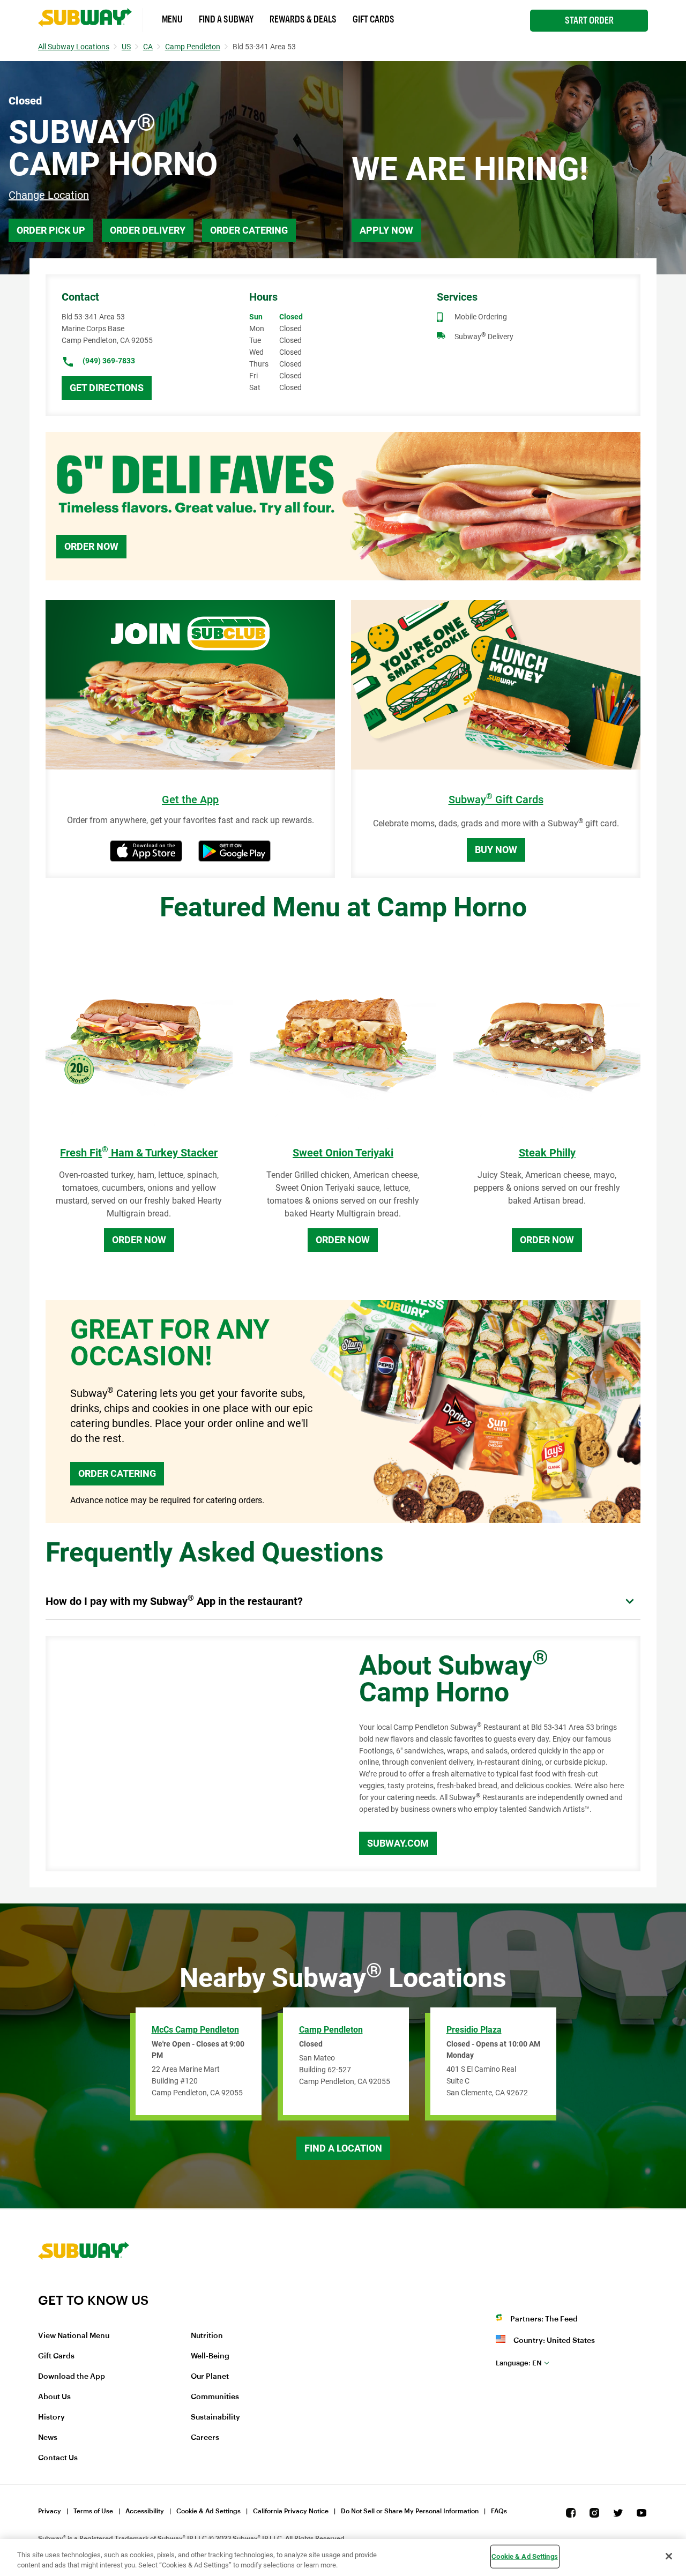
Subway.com (398, 1843)
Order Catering (249, 230)
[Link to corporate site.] (84, 2286)
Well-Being (210, 2356)
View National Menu (74, 2336)
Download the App (72, 2377)
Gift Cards (374, 19)
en (519, 2363)
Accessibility (145, 2511)
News (48, 2438)
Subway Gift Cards (496, 800)
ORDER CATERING (117, 1473)
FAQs (499, 2511)
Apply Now (386, 230)
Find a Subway (226, 19)
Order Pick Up (51, 230)
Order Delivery (148, 230)
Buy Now (496, 850)
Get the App (190, 800)
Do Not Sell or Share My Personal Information (410, 2511)
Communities (215, 2397)
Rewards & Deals (303, 19)
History (51, 2417)
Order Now (91, 546)
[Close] (669, 2556)
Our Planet (210, 2377)
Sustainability (215, 2417)
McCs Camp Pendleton (195, 2030)
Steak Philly (547, 1153)
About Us (54, 2397)
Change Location (49, 195)
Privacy (50, 2511)
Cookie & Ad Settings (208, 2511)
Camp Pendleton (331, 2030)
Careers (205, 2438)
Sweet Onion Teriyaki (343, 1153)
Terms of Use (93, 2511)
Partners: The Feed (544, 2319)
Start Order (589, 20)
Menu (172, 19)
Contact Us (58, 2458)
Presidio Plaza (474, 2030)
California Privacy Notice (291, 2511)
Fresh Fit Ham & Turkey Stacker (139, 1153)
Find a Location (343, 2148)
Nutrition (207, 2336)
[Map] (190, 1754)
